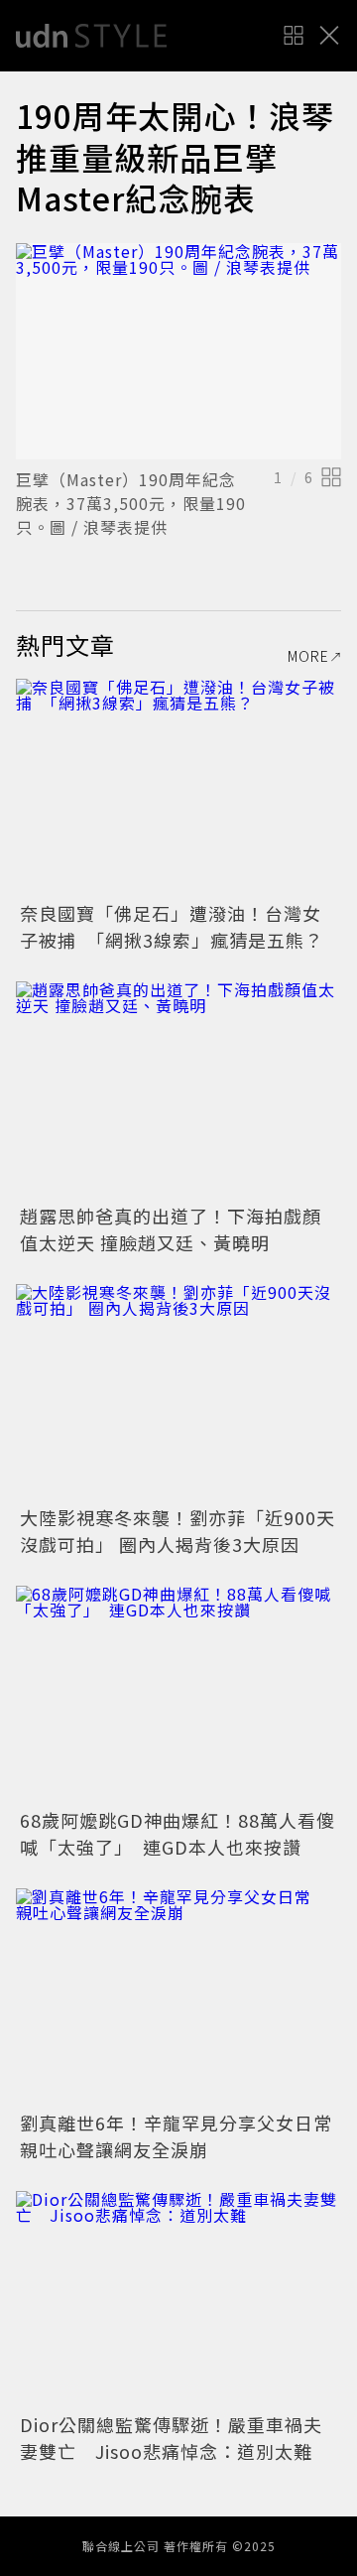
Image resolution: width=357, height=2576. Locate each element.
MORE (308, 656)
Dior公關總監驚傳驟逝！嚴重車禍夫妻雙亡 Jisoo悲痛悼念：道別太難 (171, 2438)
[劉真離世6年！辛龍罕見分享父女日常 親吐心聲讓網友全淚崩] (178, 1997)
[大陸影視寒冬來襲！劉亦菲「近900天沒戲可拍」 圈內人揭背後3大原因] (178, 1393)
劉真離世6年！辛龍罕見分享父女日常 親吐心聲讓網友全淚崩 (185, 2136)
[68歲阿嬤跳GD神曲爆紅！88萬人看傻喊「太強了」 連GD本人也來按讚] (178, 1694)
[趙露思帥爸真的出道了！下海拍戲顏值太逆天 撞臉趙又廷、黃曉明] (178, 1090)
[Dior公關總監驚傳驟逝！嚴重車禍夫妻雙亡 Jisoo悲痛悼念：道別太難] (178, 2300)
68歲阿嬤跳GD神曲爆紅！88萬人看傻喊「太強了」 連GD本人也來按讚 (178, 1833)
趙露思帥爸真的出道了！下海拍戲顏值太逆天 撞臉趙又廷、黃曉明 (171, 1229)
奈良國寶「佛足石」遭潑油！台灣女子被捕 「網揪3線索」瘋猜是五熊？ (172, 926)
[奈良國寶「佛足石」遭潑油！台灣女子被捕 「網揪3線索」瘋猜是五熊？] (178, 787)
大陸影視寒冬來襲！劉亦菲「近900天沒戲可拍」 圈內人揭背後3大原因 (178, 1531)
